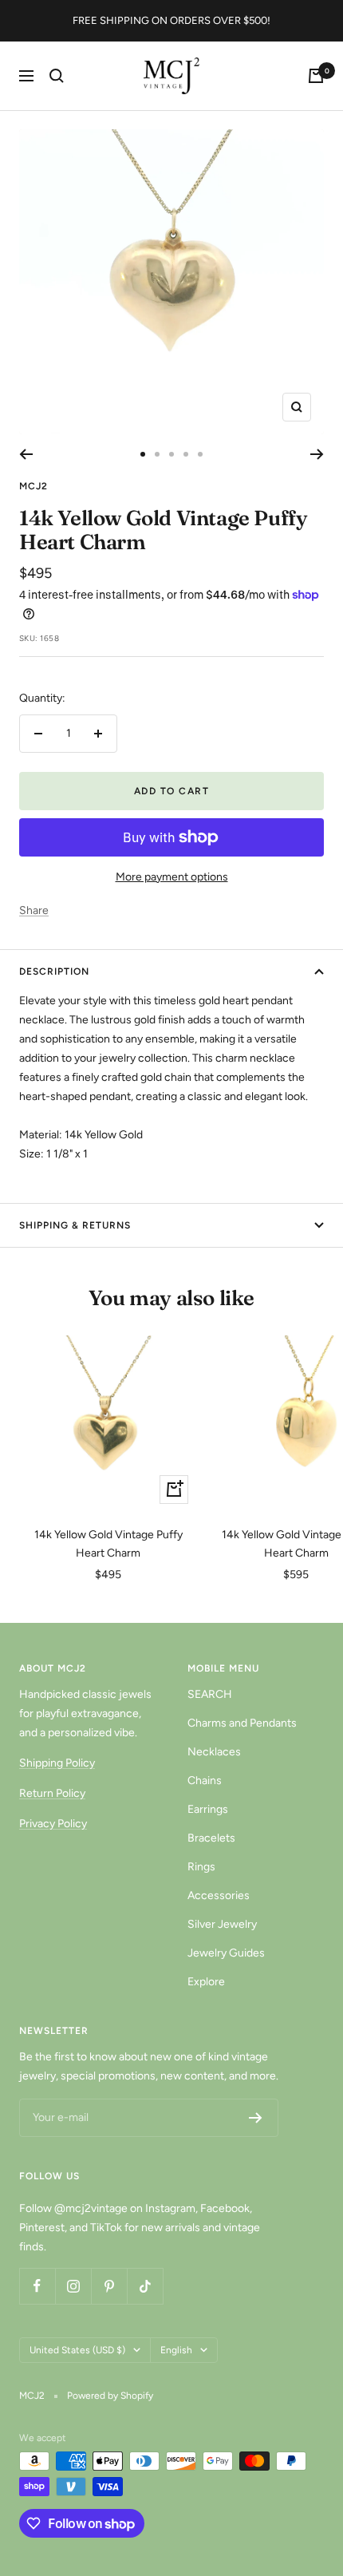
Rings (201, 1867)
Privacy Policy (53, 1824)
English (176, 2350)
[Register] (256, 2118)
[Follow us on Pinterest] (109, 2286)
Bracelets (211, 1838)
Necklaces (214, 1752)
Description (54, 971)
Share (34, 910)
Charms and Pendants (242, 1723)
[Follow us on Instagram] (73, 2286)
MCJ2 (34, 486)
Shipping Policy (57, 1763)
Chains (205, 1781)
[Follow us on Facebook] (37, 2286)
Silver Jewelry (222, 1924)
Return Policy (52, 1793)
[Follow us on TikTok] (145, 2286)
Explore (206, 1982)
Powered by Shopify (110, 2396)
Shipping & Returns (75, 1225)
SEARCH (210, 1694)
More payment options (172, 877)
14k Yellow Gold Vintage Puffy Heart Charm (108, 1543)
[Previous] (26, 454)
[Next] (317, 454)
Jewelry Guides (226, 1953)
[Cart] (316, 76)
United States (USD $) (77, 2350)
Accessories (219, 1895)
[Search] (57, 76)
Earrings (208, 1809)
